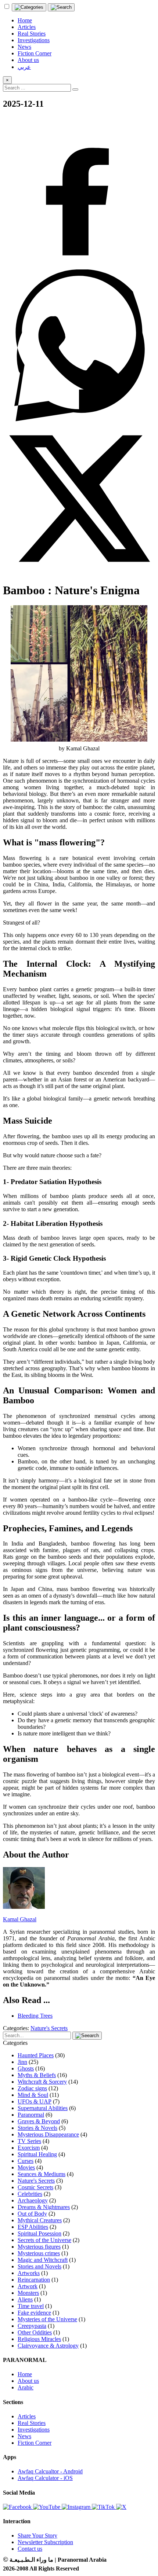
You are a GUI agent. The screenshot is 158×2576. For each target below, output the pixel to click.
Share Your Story (37, 2535)
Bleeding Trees (35, 2016)
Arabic (26, 2387)
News (24, 2436)
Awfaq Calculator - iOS (45, 2478)
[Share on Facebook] (79, 266)
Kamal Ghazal (20, 1919)
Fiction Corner (35, 2443)
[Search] (61, 7)
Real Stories (32, 2423)
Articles (27, 2416)
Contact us (30, 2549)
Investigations (34, 2430)
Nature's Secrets (49, 2028)
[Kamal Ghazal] (24, 1907)
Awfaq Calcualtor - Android (50, 2471)
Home (25, 2374)
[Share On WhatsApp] (79, 419)
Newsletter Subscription (45, 2542)
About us (28, 2381)
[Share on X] (79, 572)
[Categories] (29, 7)
